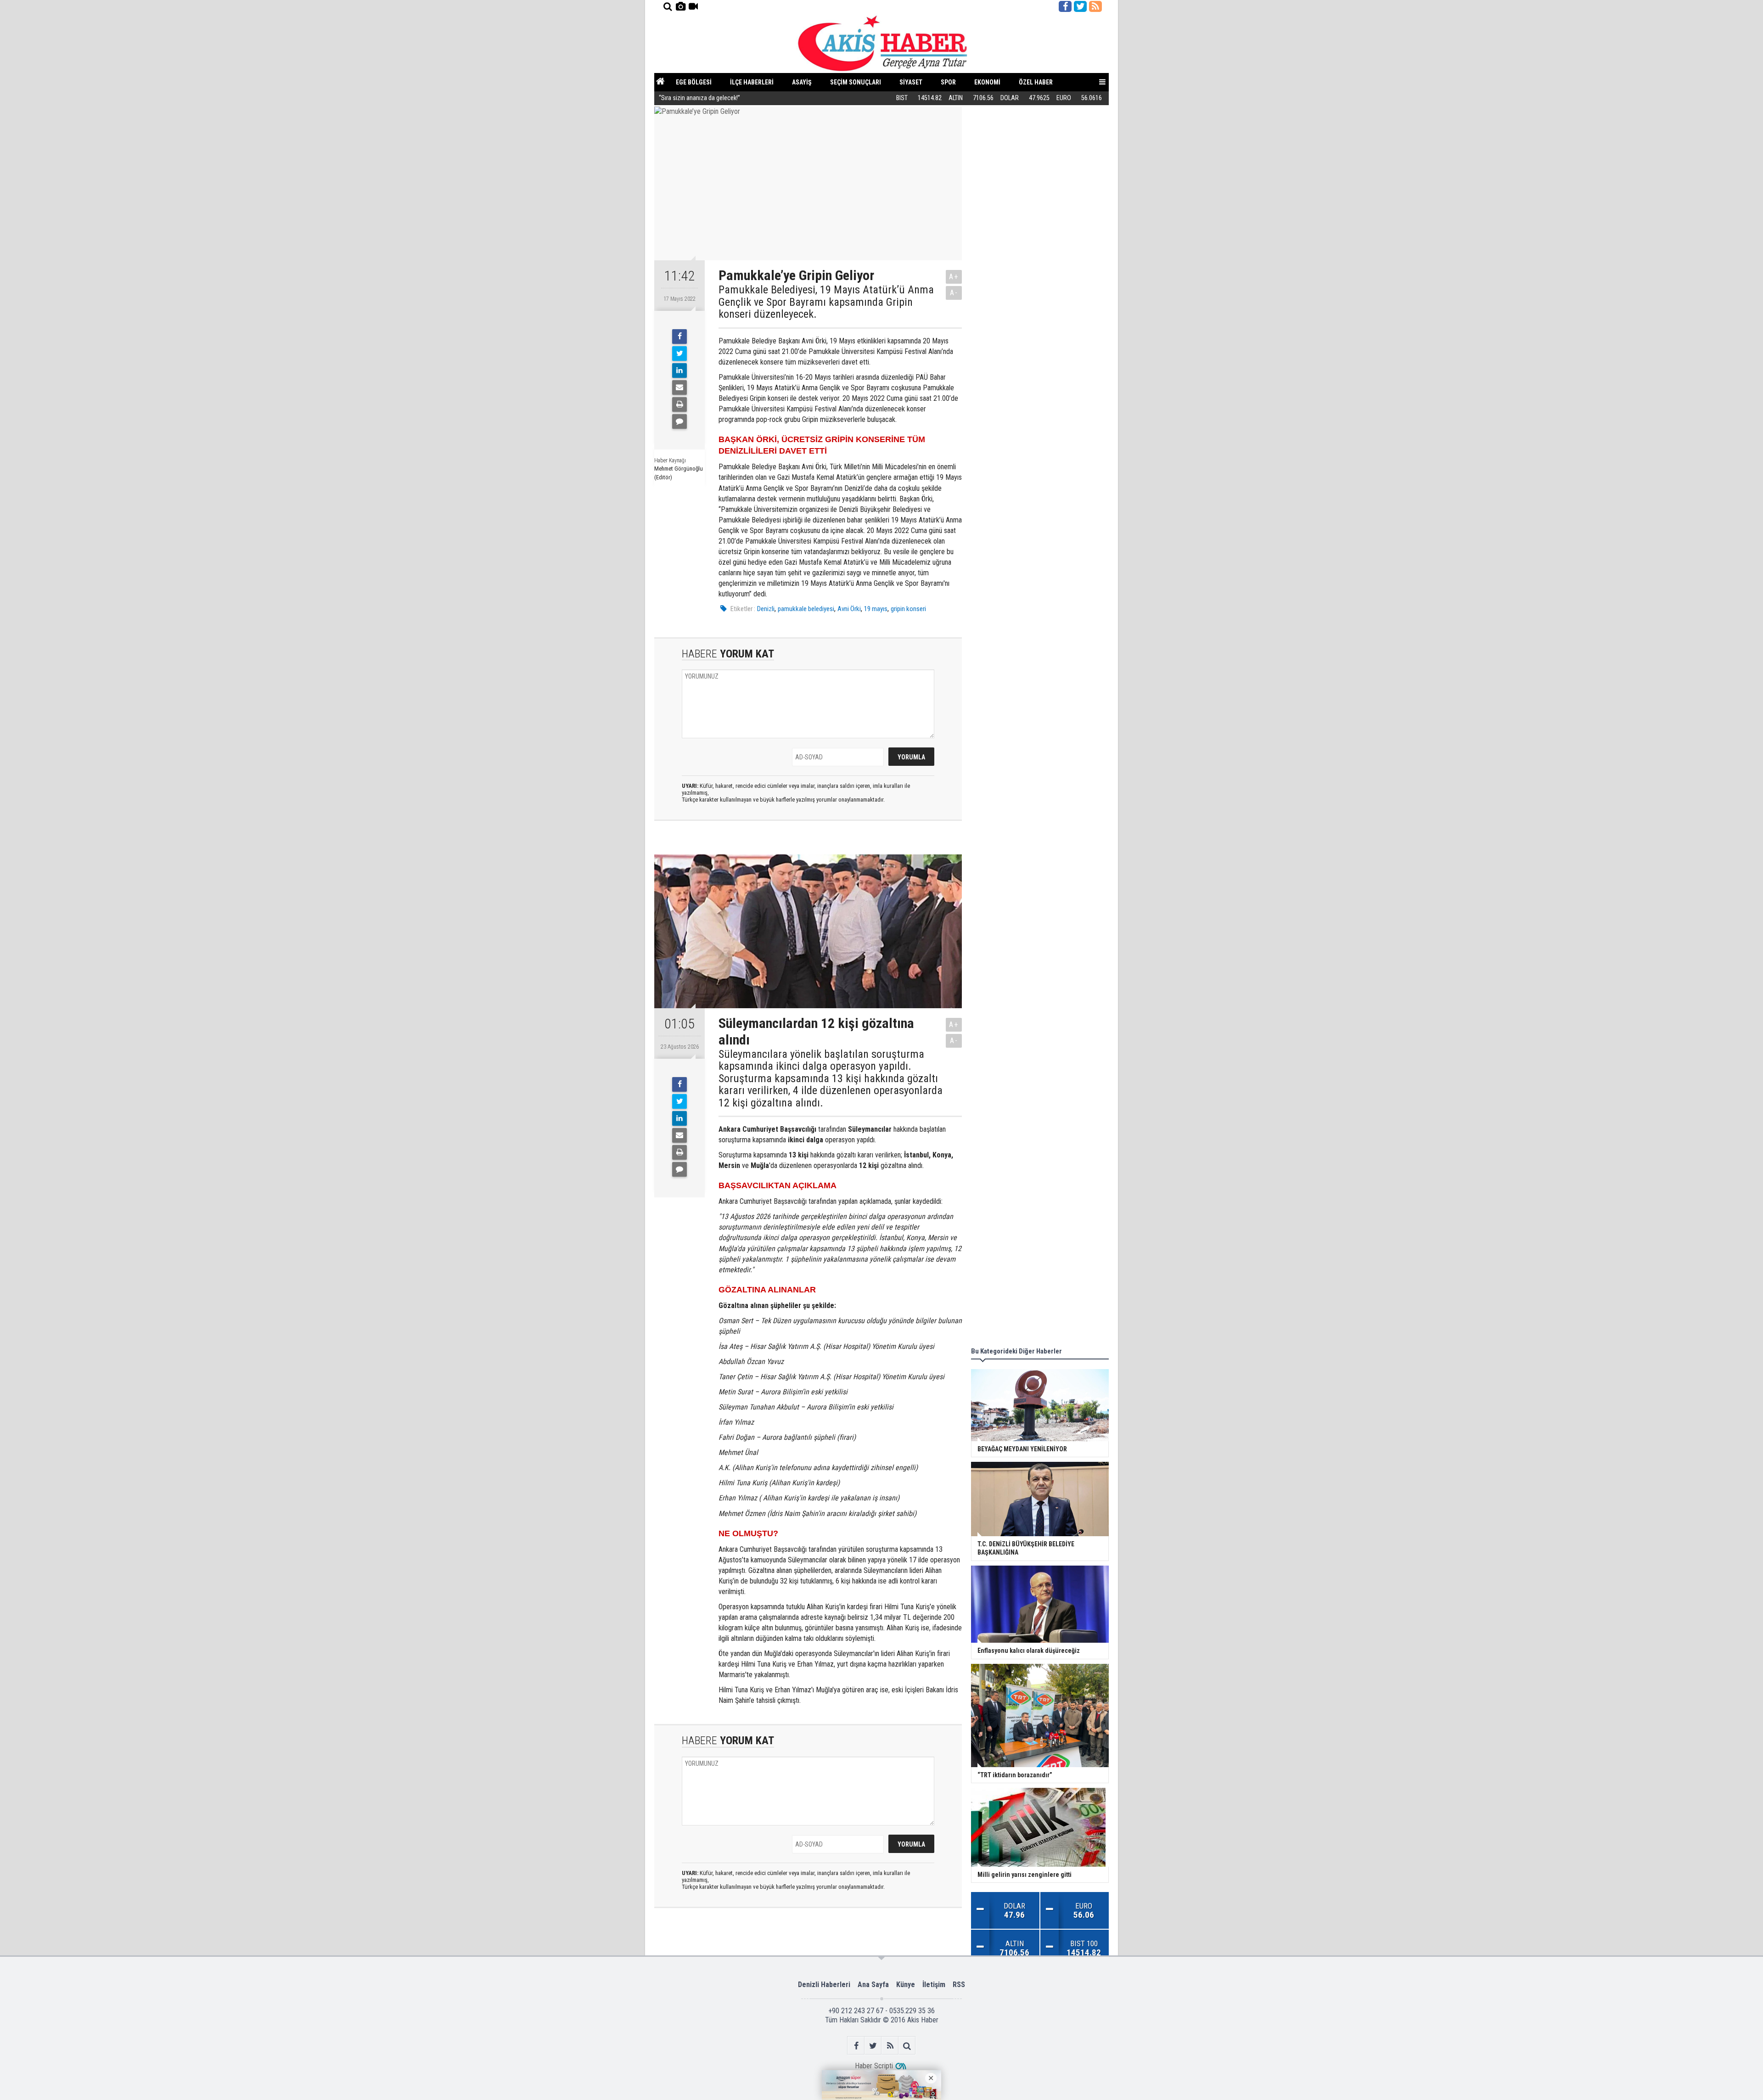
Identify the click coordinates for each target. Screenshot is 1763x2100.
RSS (959, 1985)
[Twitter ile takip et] (1080, 6)
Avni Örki (849, 609)
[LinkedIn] (679, 371)
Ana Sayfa (873, 1985)
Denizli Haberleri (824, 1985)
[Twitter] (679, 354)
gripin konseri (908, 609)
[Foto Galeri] (680, 6)
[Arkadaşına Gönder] (679, 387)
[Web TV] (693, 6)
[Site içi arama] (668, 6)
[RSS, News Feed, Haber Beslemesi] (1095, 6)
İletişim (934, 1985)
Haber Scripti (874, 2066)
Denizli (766, 609)
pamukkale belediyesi (806, 609)
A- (954, 293)
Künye (906, 1985)
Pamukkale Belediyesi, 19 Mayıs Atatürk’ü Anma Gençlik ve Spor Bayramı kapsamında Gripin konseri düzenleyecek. (826, 302)
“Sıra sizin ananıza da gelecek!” (699, 98)
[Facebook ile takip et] (1065, 6)
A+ (954, 277)
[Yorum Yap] (679, 421)
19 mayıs (876, 609)
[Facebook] (679, 337)
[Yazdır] (679, 404)
